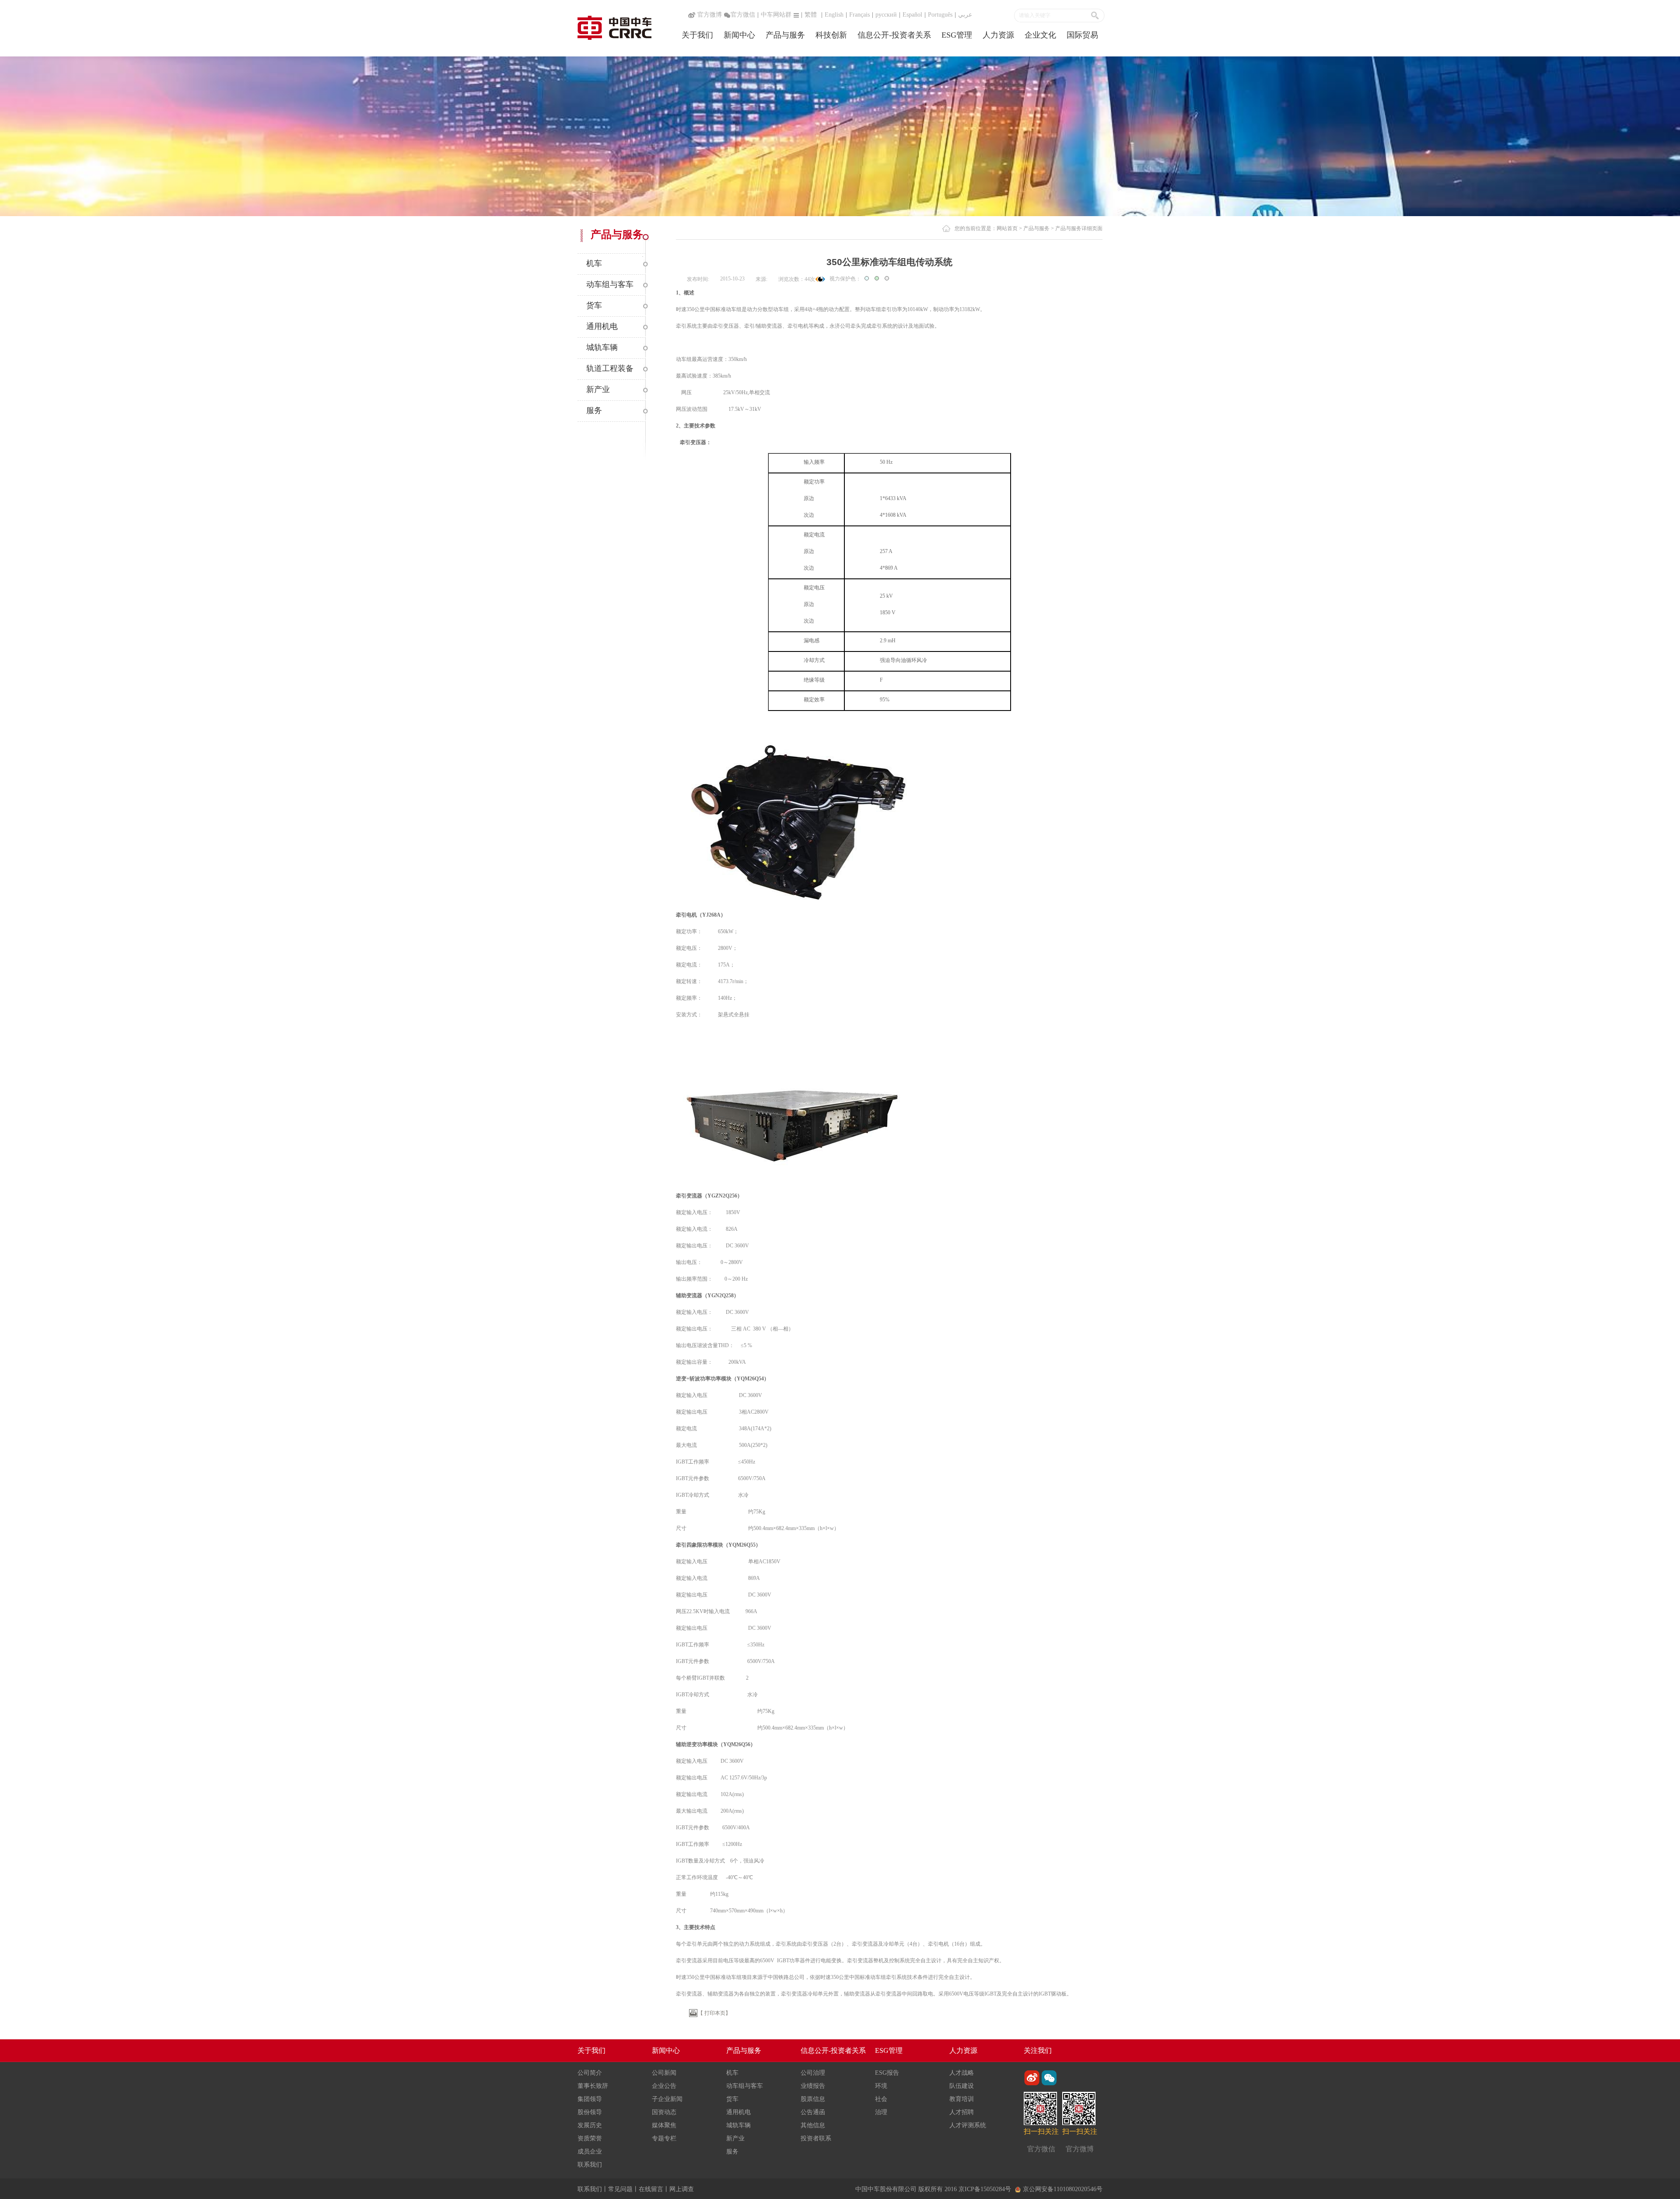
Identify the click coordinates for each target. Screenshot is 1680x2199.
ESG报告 (887, 2073)
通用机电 (738, 2112)
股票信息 (813, 2099)
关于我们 (697, 35)
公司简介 (590, 2073)
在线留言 (651, 2189)
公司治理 (813, 2073)
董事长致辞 (593, 2086)
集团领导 (590, 2099)
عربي (965, 15)
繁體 (811, 15)
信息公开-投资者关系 (894, 35)
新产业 (735, 2138)
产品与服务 (785, 35)
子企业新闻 (667, 2099)
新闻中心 (739, 35)
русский (886, 15)
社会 (881, 2099)
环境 (881, 2086)
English (834, 15)
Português (940, 15)
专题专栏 (664, 2138)
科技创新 (831, 35)
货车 (732, 2099)
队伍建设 (962, 2086)
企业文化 (1040, 35)
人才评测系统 (968, 2125)
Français (859, 15)
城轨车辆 (738, 2125)
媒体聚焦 (664, 2125)
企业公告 (664, 2086)
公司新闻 (664, 2073)
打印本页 (715, 2013)
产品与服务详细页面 (1079, 228)
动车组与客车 (745, 2086)
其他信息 (813, 2125)
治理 (881, 2112)
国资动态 (664, 2112)
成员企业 (590, 2152)
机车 (732, 2073)
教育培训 (962, 2099)
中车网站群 (776, 15)
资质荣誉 (590, 2138)
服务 (732, 2152)
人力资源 (998, 35)
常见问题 (620, 2189)
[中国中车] (614, 27)
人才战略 (962, 2073)
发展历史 (590, 2125)
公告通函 (813, 2112)
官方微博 (709, 15)
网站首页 (1007, 228)
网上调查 (682, 2189)
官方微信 (743, 15)
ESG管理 (957, 35)
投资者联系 (816, 2138)
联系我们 (590, 2165)
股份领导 (590, 2112)
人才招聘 (962, 2112)
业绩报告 (813, 2086)
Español (912, 15)
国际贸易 (1082, 35)
